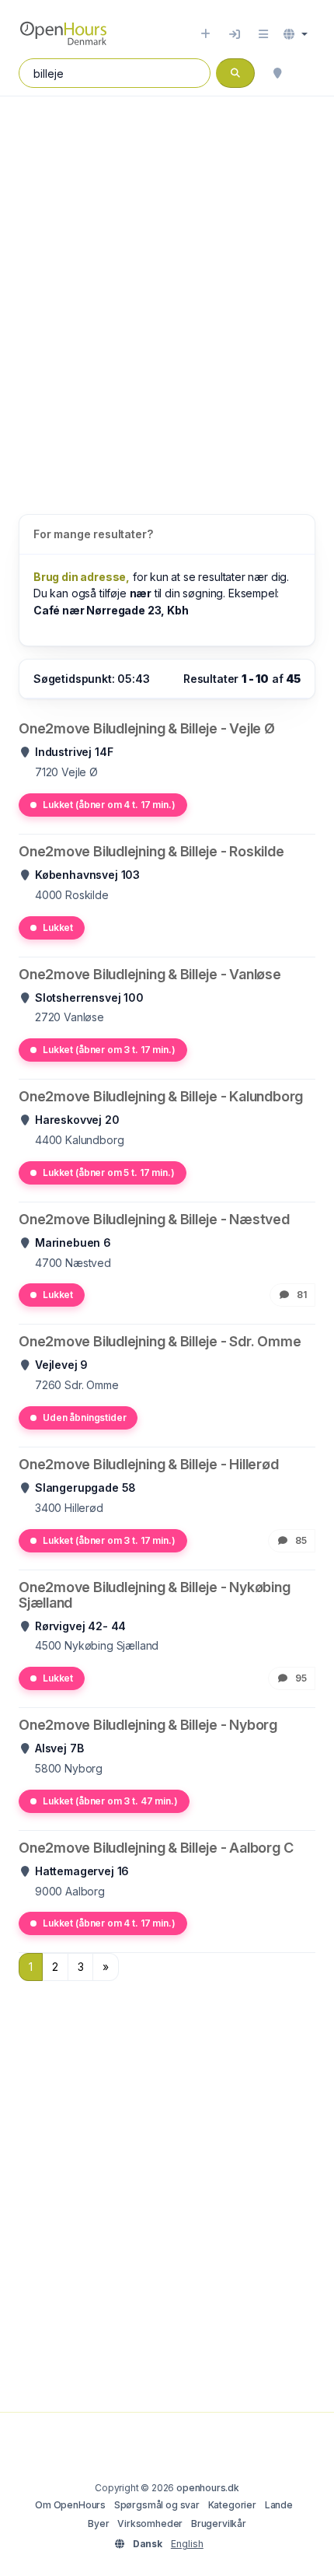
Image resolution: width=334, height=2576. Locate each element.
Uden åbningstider (84, 1417)
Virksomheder (150, 2523)
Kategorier (232, 2505)
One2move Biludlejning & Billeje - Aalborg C (156, 1848)
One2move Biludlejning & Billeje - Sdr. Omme (160, 1341)
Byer (98, 2523)
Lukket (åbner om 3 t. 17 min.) (109, 1050)
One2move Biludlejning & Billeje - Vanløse (150, 974)
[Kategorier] (263, 34)
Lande (279, 2505)
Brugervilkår (219, 2523)
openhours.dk (208, 2488)
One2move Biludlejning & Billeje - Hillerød (149, 1464)
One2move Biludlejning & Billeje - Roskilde (151, 851)
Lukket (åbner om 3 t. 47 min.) (110, 1801)
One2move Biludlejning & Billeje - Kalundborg (161, 1096)
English (187, 2544)
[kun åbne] (308, 73)
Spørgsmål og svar (157, 2505)
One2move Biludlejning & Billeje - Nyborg (148, 1725)
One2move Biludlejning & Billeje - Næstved (154, 1219)
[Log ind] (235, 34)
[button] (296, 34)
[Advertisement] (167, 289)
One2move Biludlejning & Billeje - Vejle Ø (147, 728)
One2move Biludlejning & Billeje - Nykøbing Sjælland (155, 1595)
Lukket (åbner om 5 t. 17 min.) (109, 1172)
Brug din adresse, (82, 577)
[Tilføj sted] (205, 34)
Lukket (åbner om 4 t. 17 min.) (109, 805)
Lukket (58, 927)
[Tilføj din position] (277, 73)
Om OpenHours (70, 2505)
